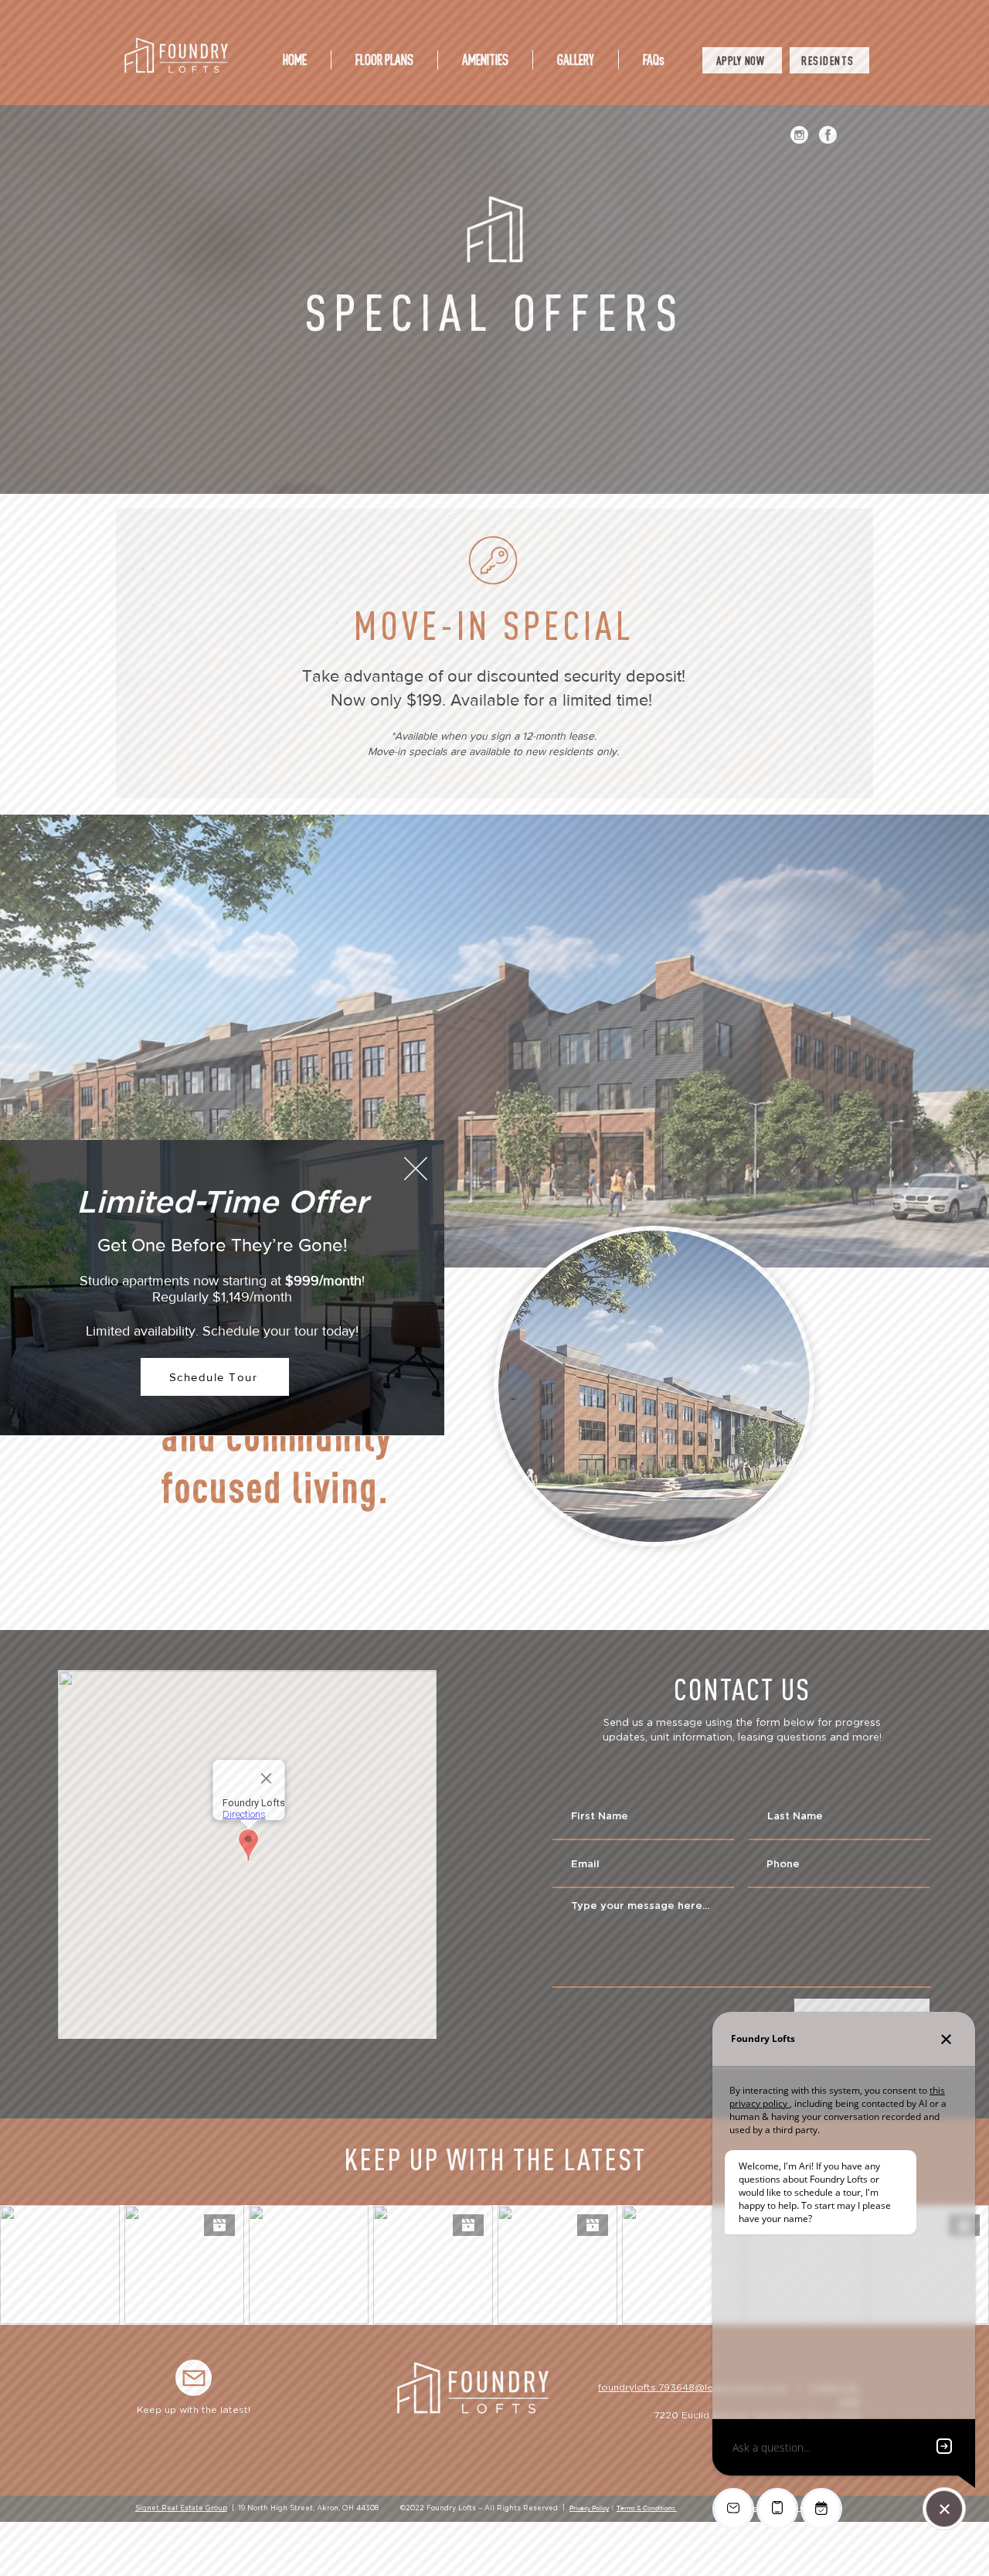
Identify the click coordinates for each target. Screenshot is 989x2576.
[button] (416, 1169)
